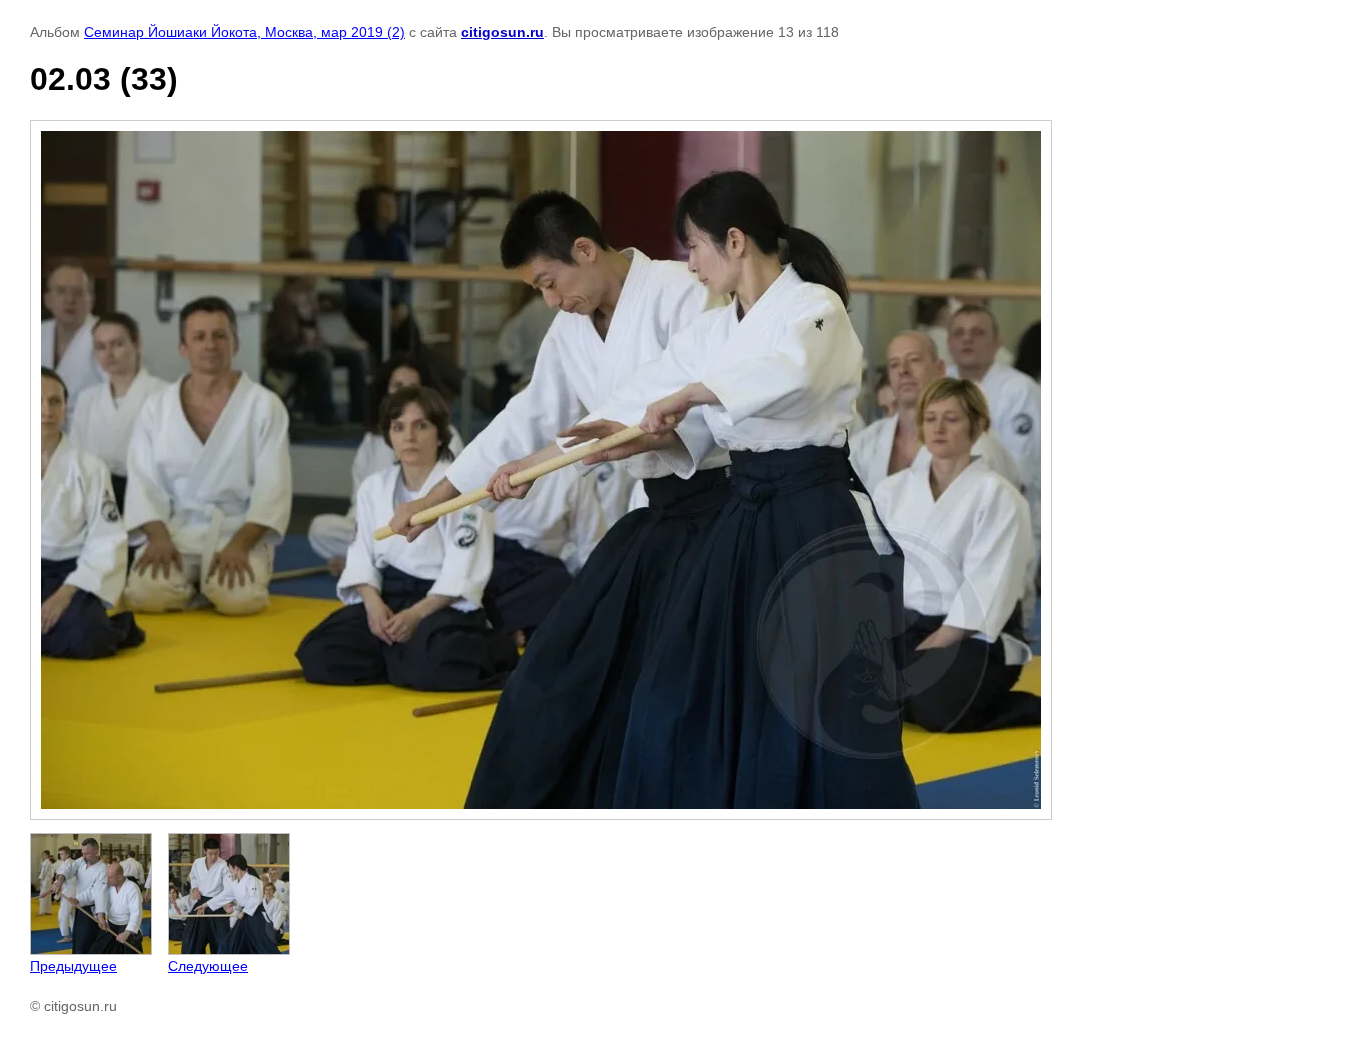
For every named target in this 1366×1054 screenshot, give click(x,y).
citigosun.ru (502, 32)
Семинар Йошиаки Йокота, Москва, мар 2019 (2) (244, 32)
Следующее (208, 966)
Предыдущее (73, 966)
